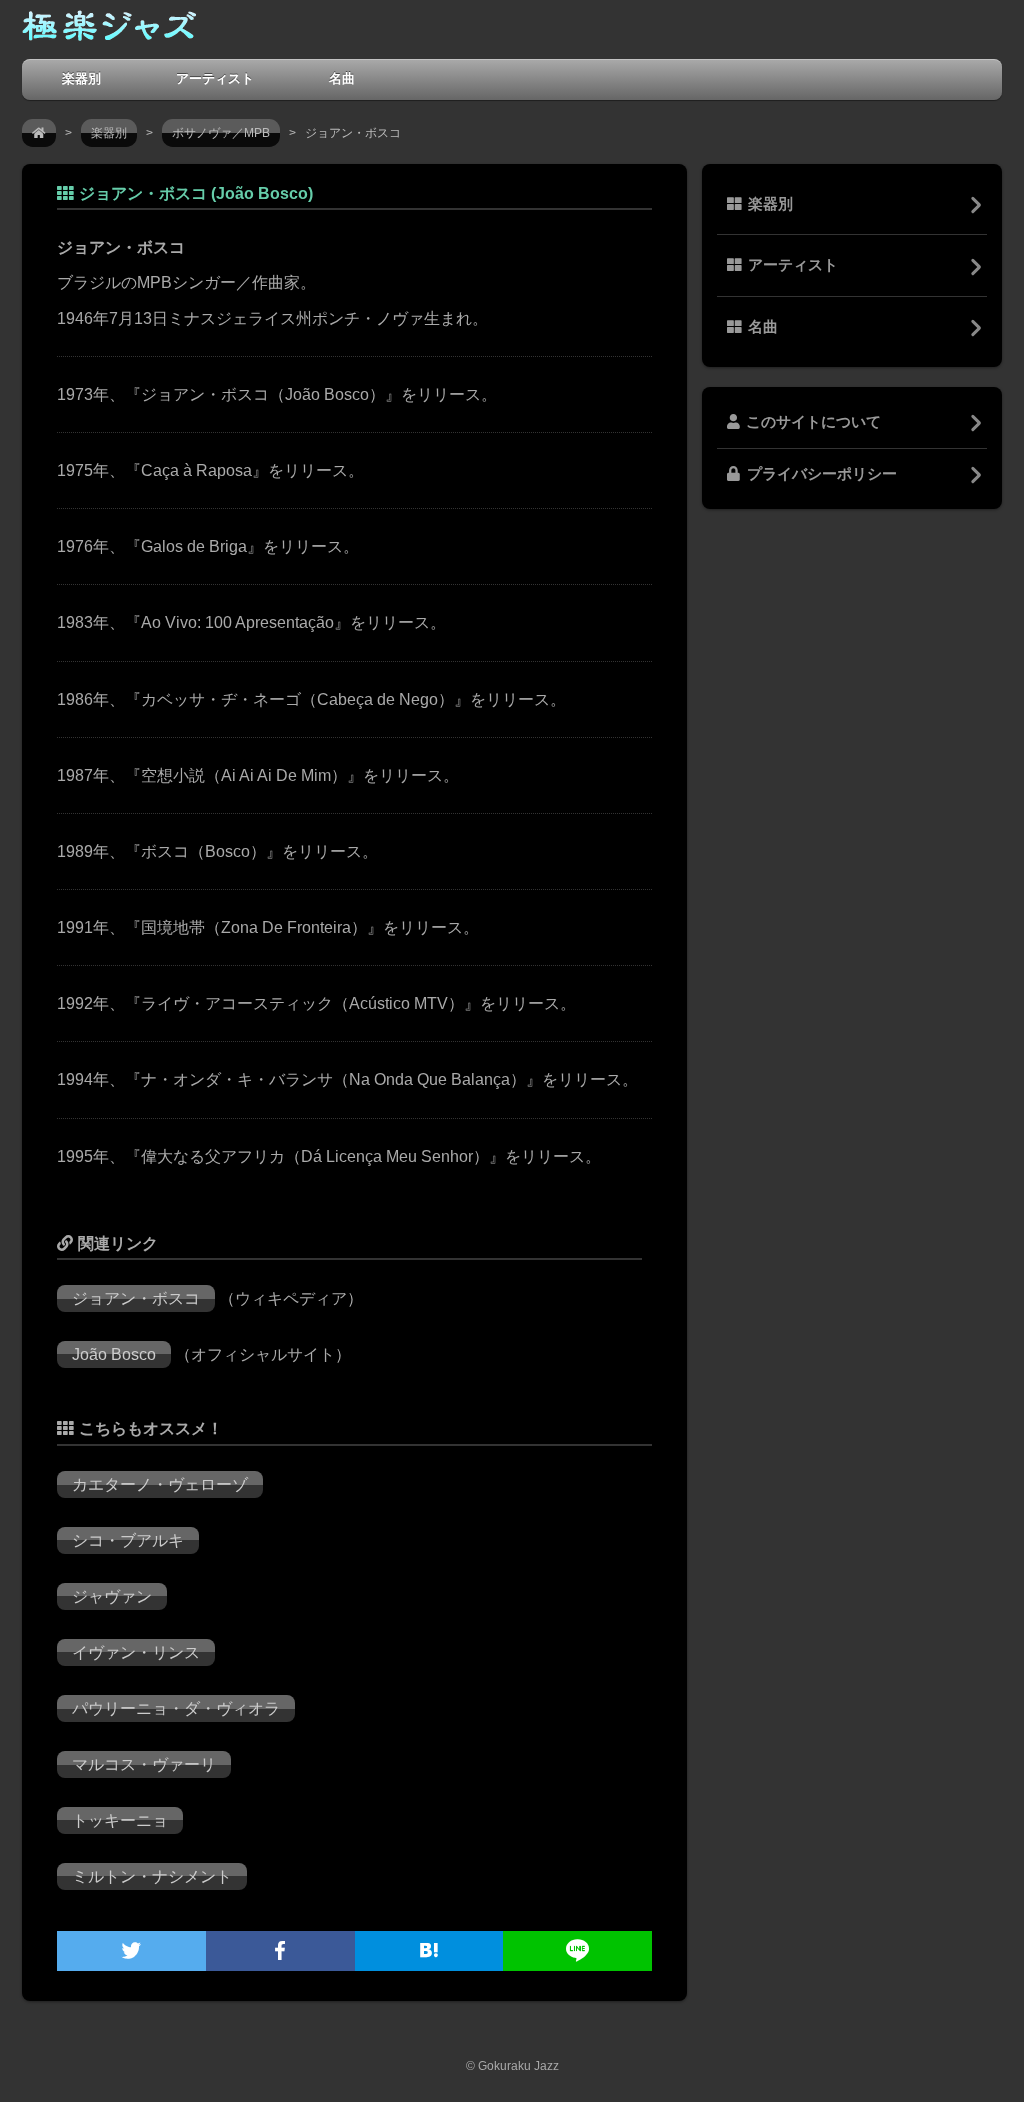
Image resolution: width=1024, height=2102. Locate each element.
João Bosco (114, 1354)
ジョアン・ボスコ (136, 1298)
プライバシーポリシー (822, 474)
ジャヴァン (112, 1596)
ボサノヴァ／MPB (221, 133)
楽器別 (81, 78)
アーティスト (215, 78)
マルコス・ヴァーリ (144, 1764)
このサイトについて (813, 422)
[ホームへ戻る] (109, 30)
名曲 (342, 78)
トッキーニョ (120, 1820)
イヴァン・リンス (136, 1652)
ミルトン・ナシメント (152, 1876)
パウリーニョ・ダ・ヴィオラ (176, 1708)
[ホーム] (39, 133)
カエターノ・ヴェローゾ (160, 1484)
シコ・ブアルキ (128, 1540)
